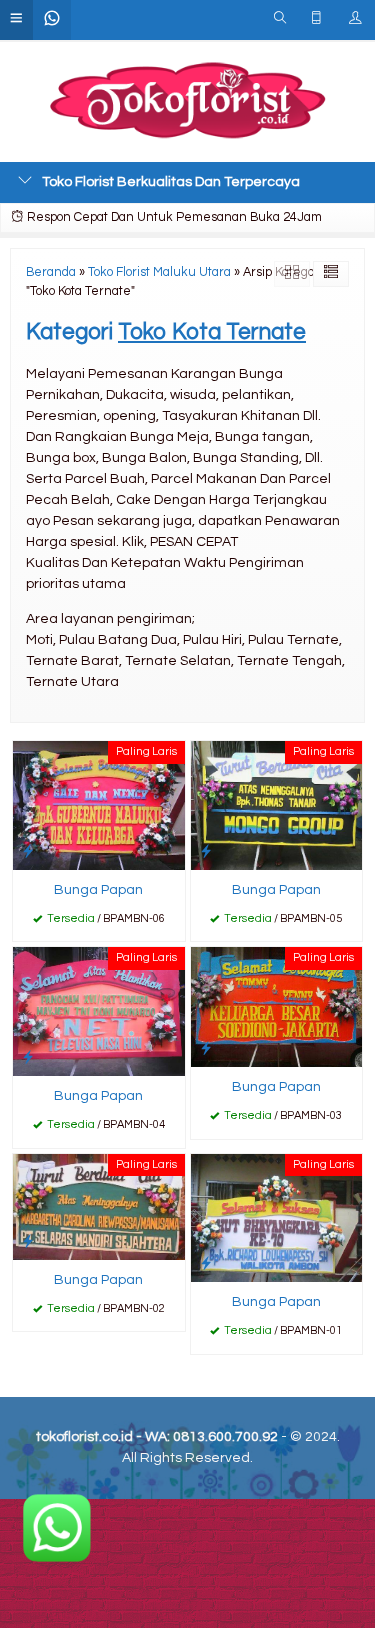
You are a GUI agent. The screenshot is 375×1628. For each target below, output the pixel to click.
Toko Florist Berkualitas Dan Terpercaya (171, 182)
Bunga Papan (98, 890)
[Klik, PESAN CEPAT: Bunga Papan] (28, 851)
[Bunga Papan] (99, 805)
